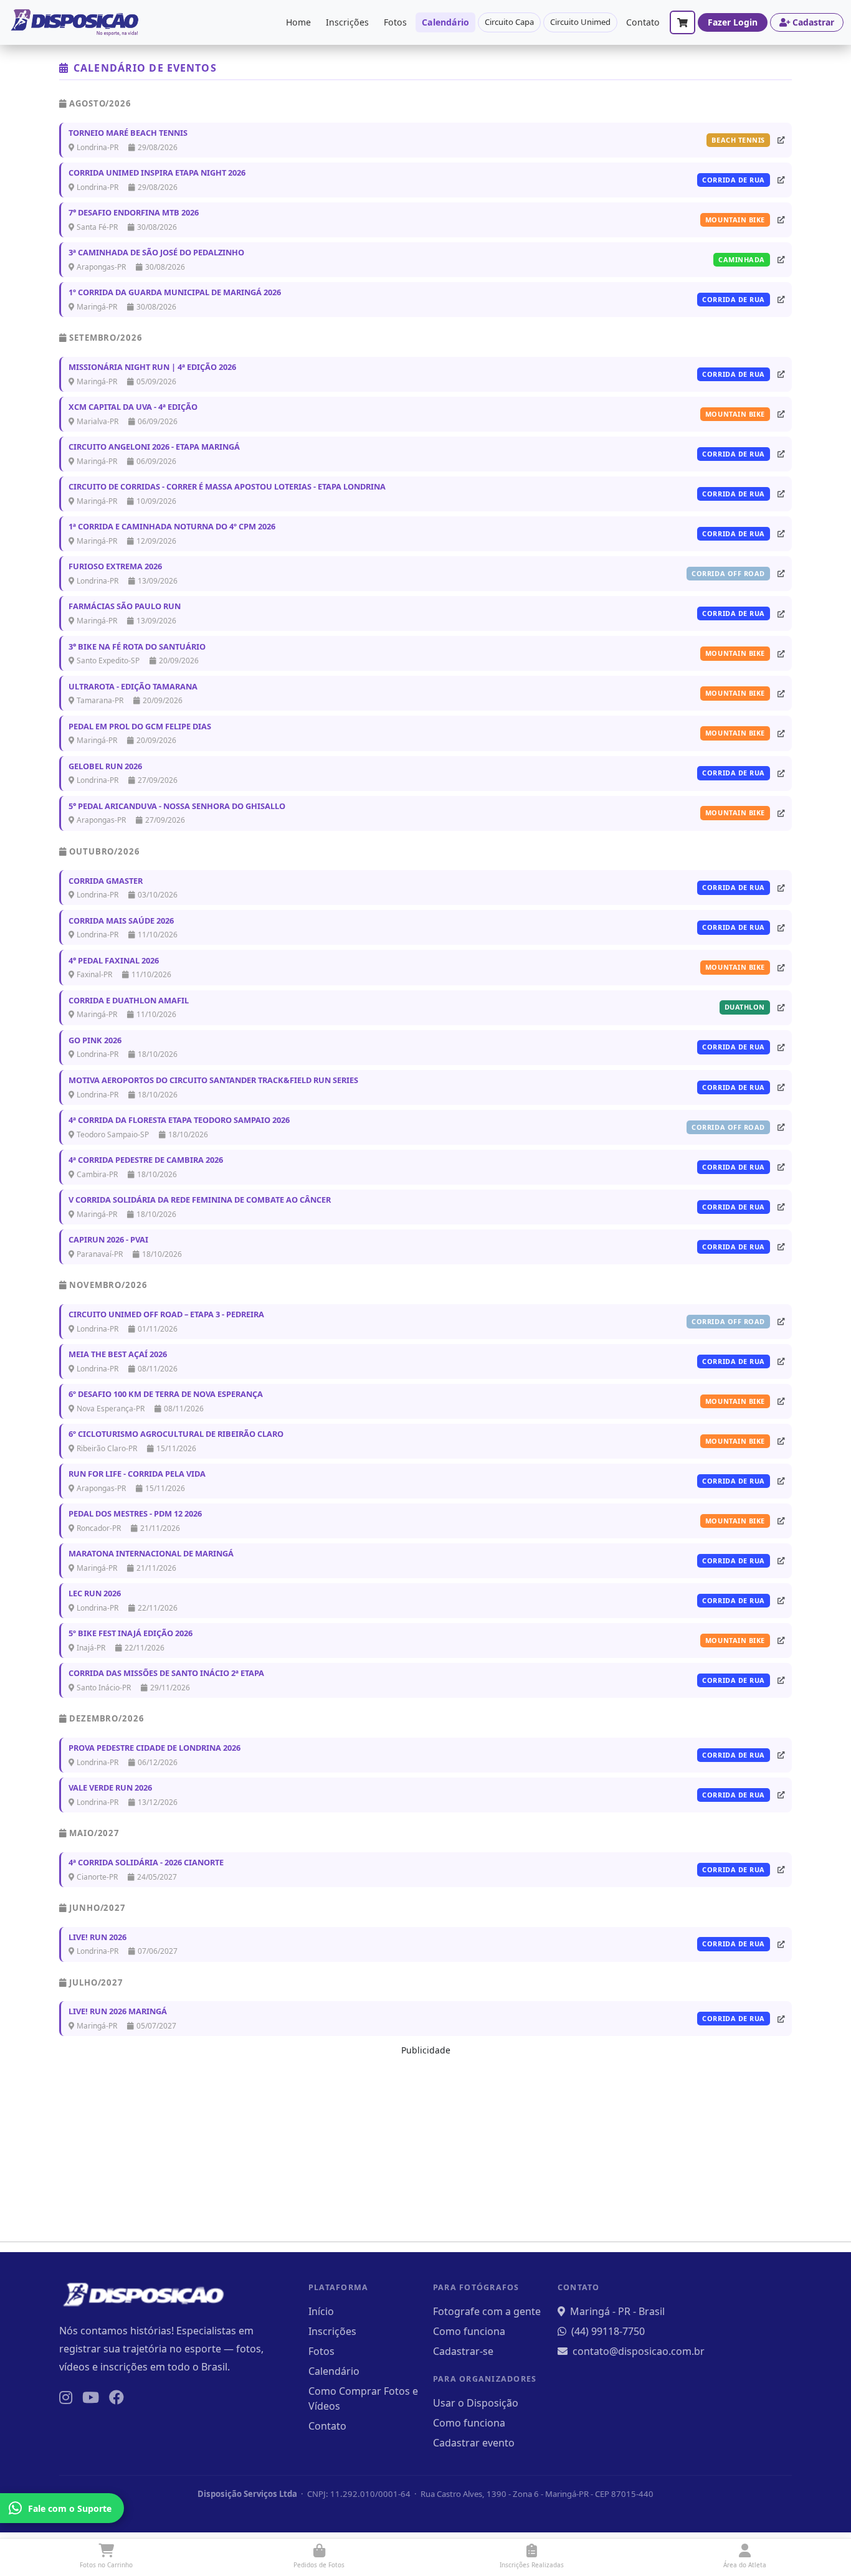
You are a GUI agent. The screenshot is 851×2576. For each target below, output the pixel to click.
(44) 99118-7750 (608, 2331)
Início (321, 2311)
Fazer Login (733, 22)
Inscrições (347, 22)
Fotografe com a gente (487, 2311)
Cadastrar (813, 22)
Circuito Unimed (580, 22)
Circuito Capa (509, 22)
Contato (643, 22)
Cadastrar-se (463, 2351)
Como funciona (469, 2331)
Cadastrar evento (474, 2443)
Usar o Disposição (476, 2403)
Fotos (395, 22)
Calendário (445, 22)
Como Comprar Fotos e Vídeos (363, 2398)
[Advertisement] (425, 2144)
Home (298, 22)
